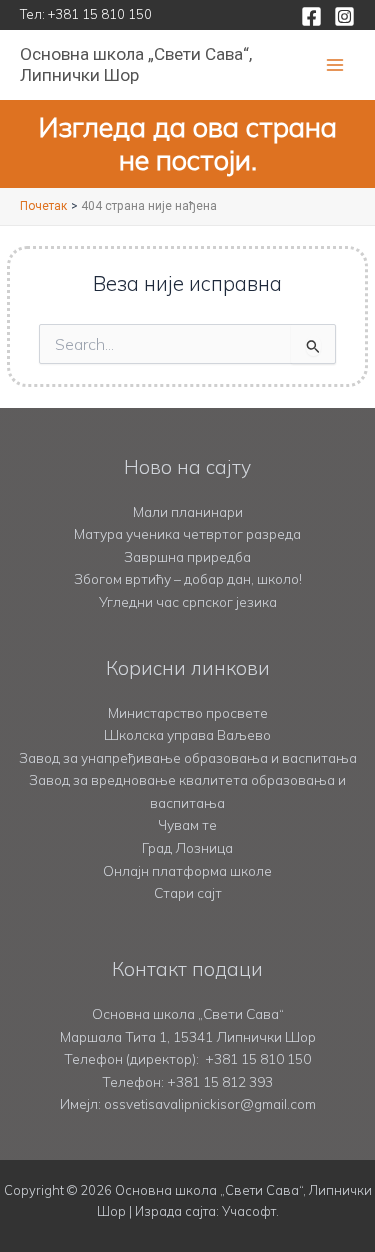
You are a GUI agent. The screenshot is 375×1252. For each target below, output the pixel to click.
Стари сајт (188, 892)
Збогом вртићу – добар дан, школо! (188, 578)
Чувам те (187, 824)
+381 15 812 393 (220, 1081)
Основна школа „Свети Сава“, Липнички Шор (136, 64)
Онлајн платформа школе (187, 870)
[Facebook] (311, 16)
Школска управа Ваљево (187, 734)
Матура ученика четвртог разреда (187, 533)
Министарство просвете (188, 712)
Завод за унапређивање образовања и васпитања (188, 757)
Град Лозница (187, 847)
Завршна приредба (187, 556)
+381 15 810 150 (100, 14)
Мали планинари (188, 511)
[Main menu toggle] (335, 65)
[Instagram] (344, 16)
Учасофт (249, 1211)
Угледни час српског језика (188, 601)
